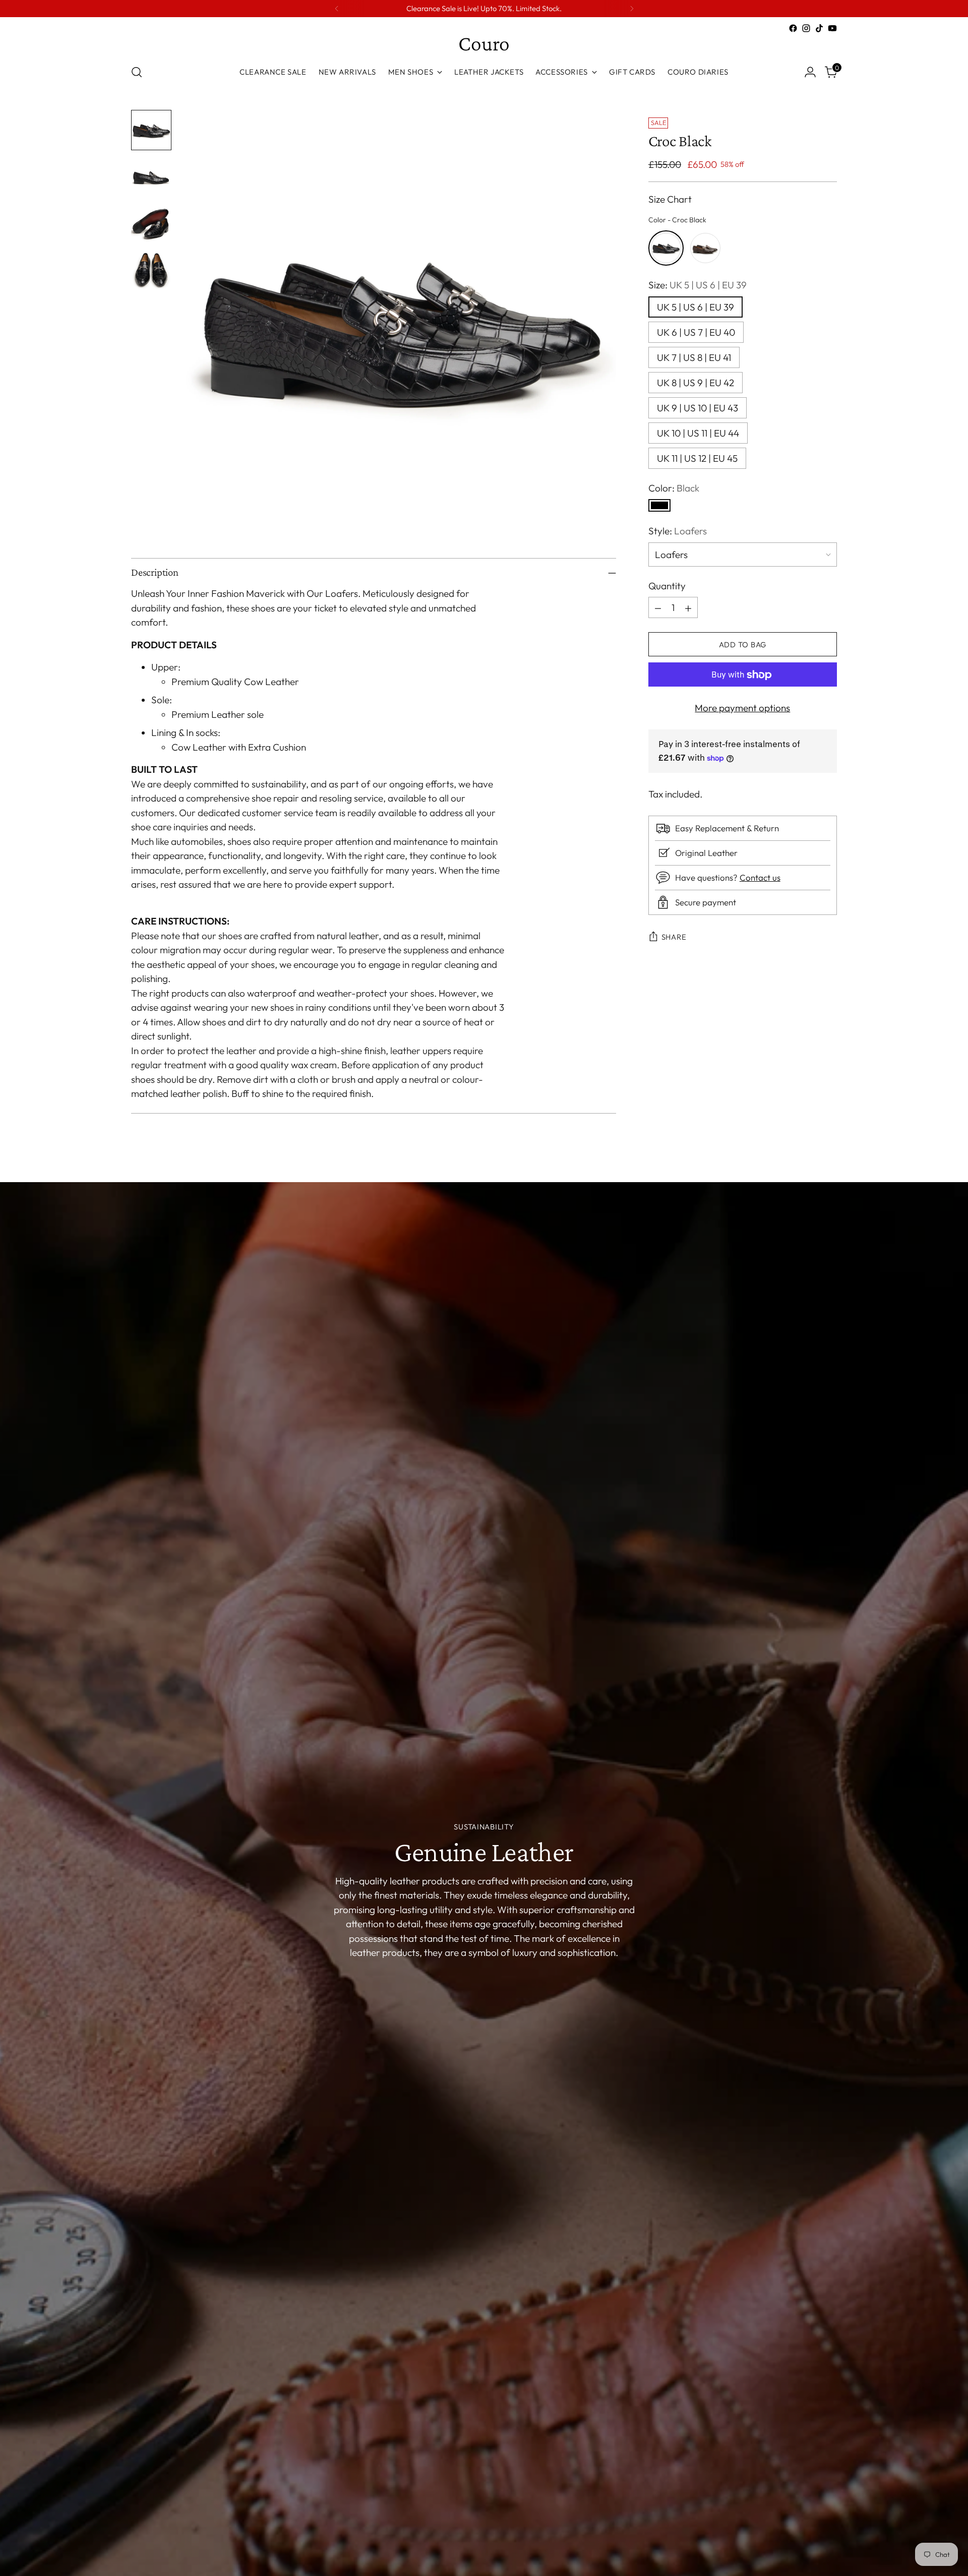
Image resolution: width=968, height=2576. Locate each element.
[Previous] (337, 9)
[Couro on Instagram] (806, 28)
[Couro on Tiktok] (819, 28)
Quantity (667, 586)
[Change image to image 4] (151, 269)
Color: (674, 488)
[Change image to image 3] (151, 223)
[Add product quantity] (688, 608)
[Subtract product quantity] (658, 608)
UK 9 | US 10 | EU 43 (698, 408)
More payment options (742, 708)
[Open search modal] (137, 72)
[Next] (632, 9)
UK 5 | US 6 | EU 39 (695, 307)
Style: (678, 531)
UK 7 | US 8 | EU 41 (694, 357)
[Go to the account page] (810, 72)
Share (674, 937)
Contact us (760, 878)
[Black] (659, 506)
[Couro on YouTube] (832, 28)
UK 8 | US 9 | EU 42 (695, 383)
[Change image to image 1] (151, 130)
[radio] (666, 248)
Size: (698, 285)
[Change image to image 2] (151, 176)
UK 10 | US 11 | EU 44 (698, 433)
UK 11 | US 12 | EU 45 (697, 458)
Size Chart (670, 200)
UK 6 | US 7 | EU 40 (696, 332)
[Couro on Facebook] (793, 28)
